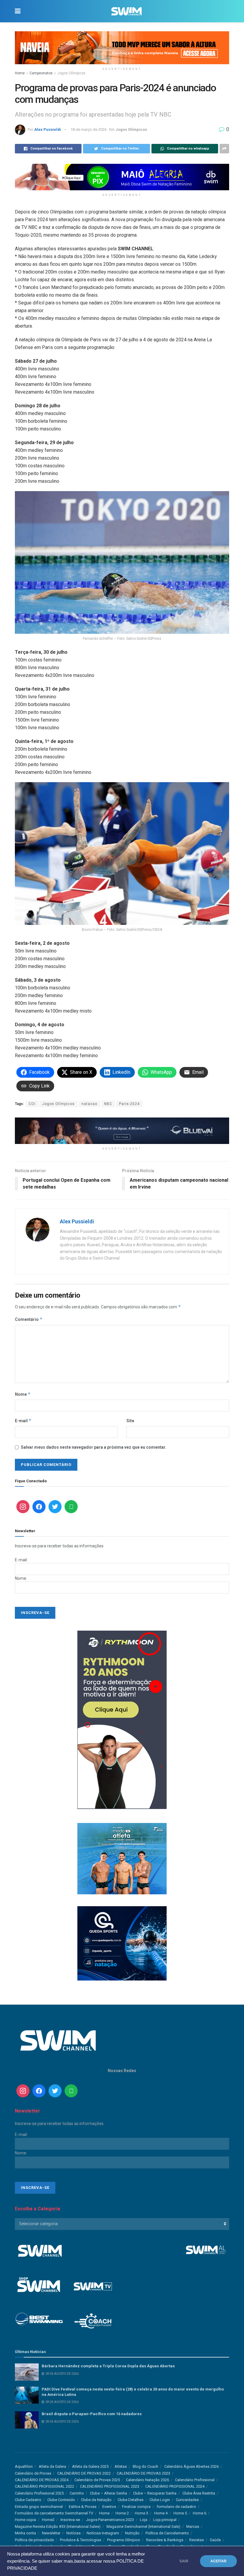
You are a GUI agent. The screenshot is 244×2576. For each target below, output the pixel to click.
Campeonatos (41, 73)
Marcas (193, 2527)
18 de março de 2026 (89, 129)
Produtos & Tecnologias (80, 2540)
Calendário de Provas (33, 2473)
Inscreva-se (70, 2520)
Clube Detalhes (130, 2500)
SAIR (184, 2561)
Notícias (73, 2533)
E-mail (23, 1421)
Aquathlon (24, 2466)
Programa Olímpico (124, 2540)
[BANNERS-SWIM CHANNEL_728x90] (122, 1130)
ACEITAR (218, 2561)
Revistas (197, 2540)
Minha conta (25, 2533)
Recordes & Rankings (165, 2540)
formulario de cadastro (176, 2507)
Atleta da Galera (52, 2466)
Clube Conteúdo (61, 2500)
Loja (144, 2520)
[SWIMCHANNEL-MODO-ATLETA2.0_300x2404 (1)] (122, 1858)
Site (130, 1421)
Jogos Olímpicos (71, 73)
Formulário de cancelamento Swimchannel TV (54, 2513)
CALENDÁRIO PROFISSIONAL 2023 (110, 2486)
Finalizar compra (136, 2507)
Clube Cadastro (28, 2500)
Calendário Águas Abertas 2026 (191, 2466)
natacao (89, 1104)
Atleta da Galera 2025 (90, 2466)
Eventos (109, 2507)
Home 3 (141, 2513)
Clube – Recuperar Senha (155, 2493)
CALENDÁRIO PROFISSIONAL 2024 (175, 2486)
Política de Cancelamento (167, 2533)
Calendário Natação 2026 (147, 2480)
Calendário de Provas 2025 (97, 2480)
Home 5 (180, 2513)
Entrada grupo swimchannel (39, 2507)
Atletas (121, 2466)
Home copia (25, 2520)
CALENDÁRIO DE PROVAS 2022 (84, 2473)
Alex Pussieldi (48, 129)
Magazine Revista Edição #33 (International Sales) (58, 2527)
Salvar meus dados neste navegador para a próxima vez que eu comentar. (94, 1447)
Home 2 (122, 2513)
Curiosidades (187, 2500)
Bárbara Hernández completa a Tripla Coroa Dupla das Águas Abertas (108, 2366)
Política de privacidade (34, 2540)
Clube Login (160, 2500)
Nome (23, 1394)
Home (20, 73)
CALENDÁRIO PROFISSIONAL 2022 (44, 2486)
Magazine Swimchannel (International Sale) (143, 2527)
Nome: (21, 1578)
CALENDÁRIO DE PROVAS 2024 (42, 2480)
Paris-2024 (129, 1104)
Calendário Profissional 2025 (39, 2493)
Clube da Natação (96, 2500)
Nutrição (132, 2533)
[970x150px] (122, 47)
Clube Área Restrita (199, 2493)
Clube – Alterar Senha (108, 2493)
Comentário (29, 1319)
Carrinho (77, 2493)
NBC (108, 1104)
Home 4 (161, 2513)
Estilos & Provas (83, 2507)
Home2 (48, 2520)
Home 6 (200, 2513)
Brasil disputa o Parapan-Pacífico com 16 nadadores (92, 2414)
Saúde (215, 2540)
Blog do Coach (146, 2466)
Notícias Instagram (103, 2533)
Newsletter (51, 2533)
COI (32, 1104)
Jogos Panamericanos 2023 (110, 2520)
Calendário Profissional (195, 2480)
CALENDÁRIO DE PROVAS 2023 (143, 2473)
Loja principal (165, 2520)
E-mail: (21, 1560)
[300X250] (122, 1943)
